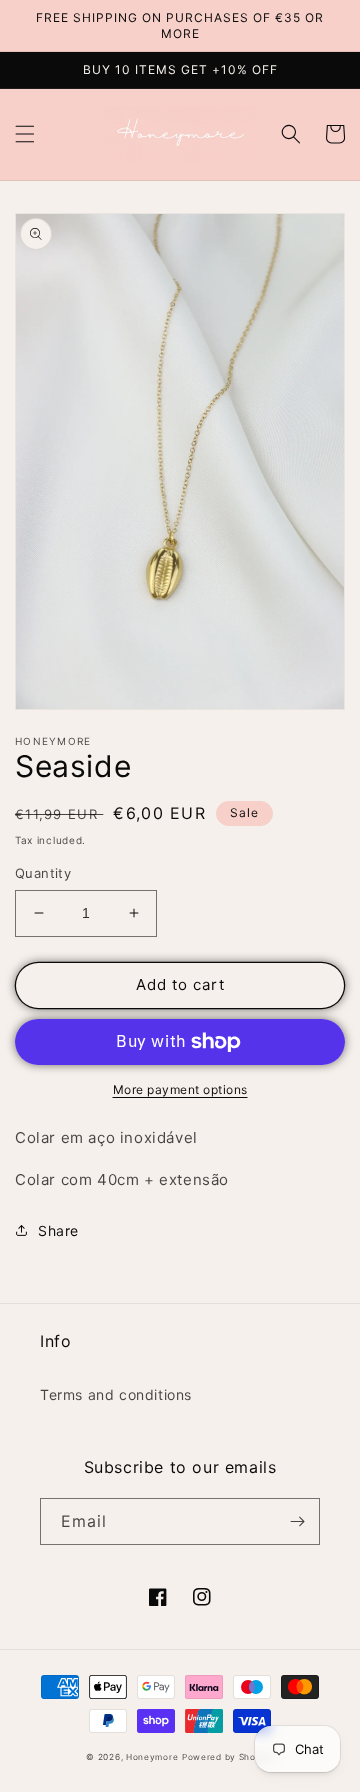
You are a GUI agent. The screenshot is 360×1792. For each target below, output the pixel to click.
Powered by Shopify (228, 1757)
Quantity (43, 873)
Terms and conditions (116, 1394)
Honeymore (152, 1757)
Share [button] (58, 1230)
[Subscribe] (297, 1521)
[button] (25, 134)
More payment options (180, 1089)
